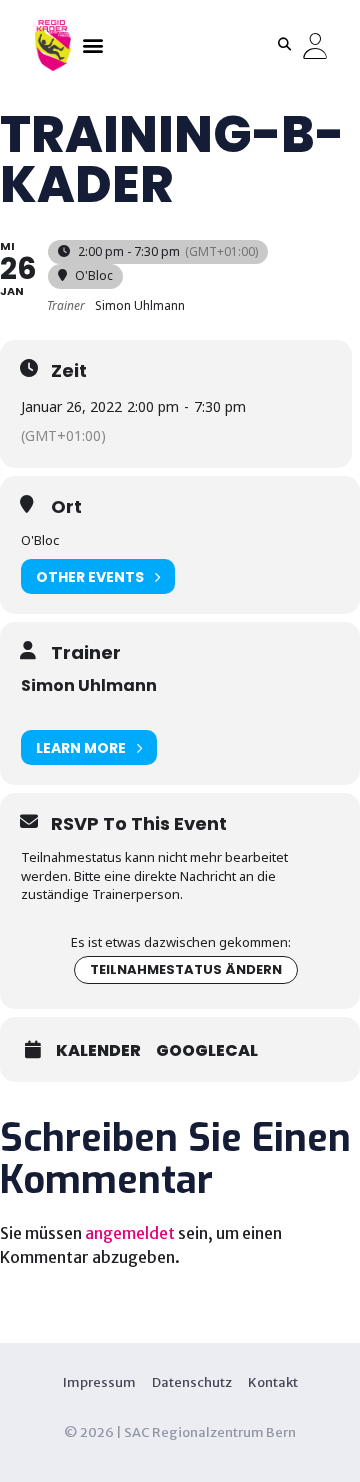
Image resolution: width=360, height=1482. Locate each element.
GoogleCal (207, 1051)
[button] (92, 44)
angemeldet (130, 1233)
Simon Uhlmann (89, 685)
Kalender (98, 1051)
